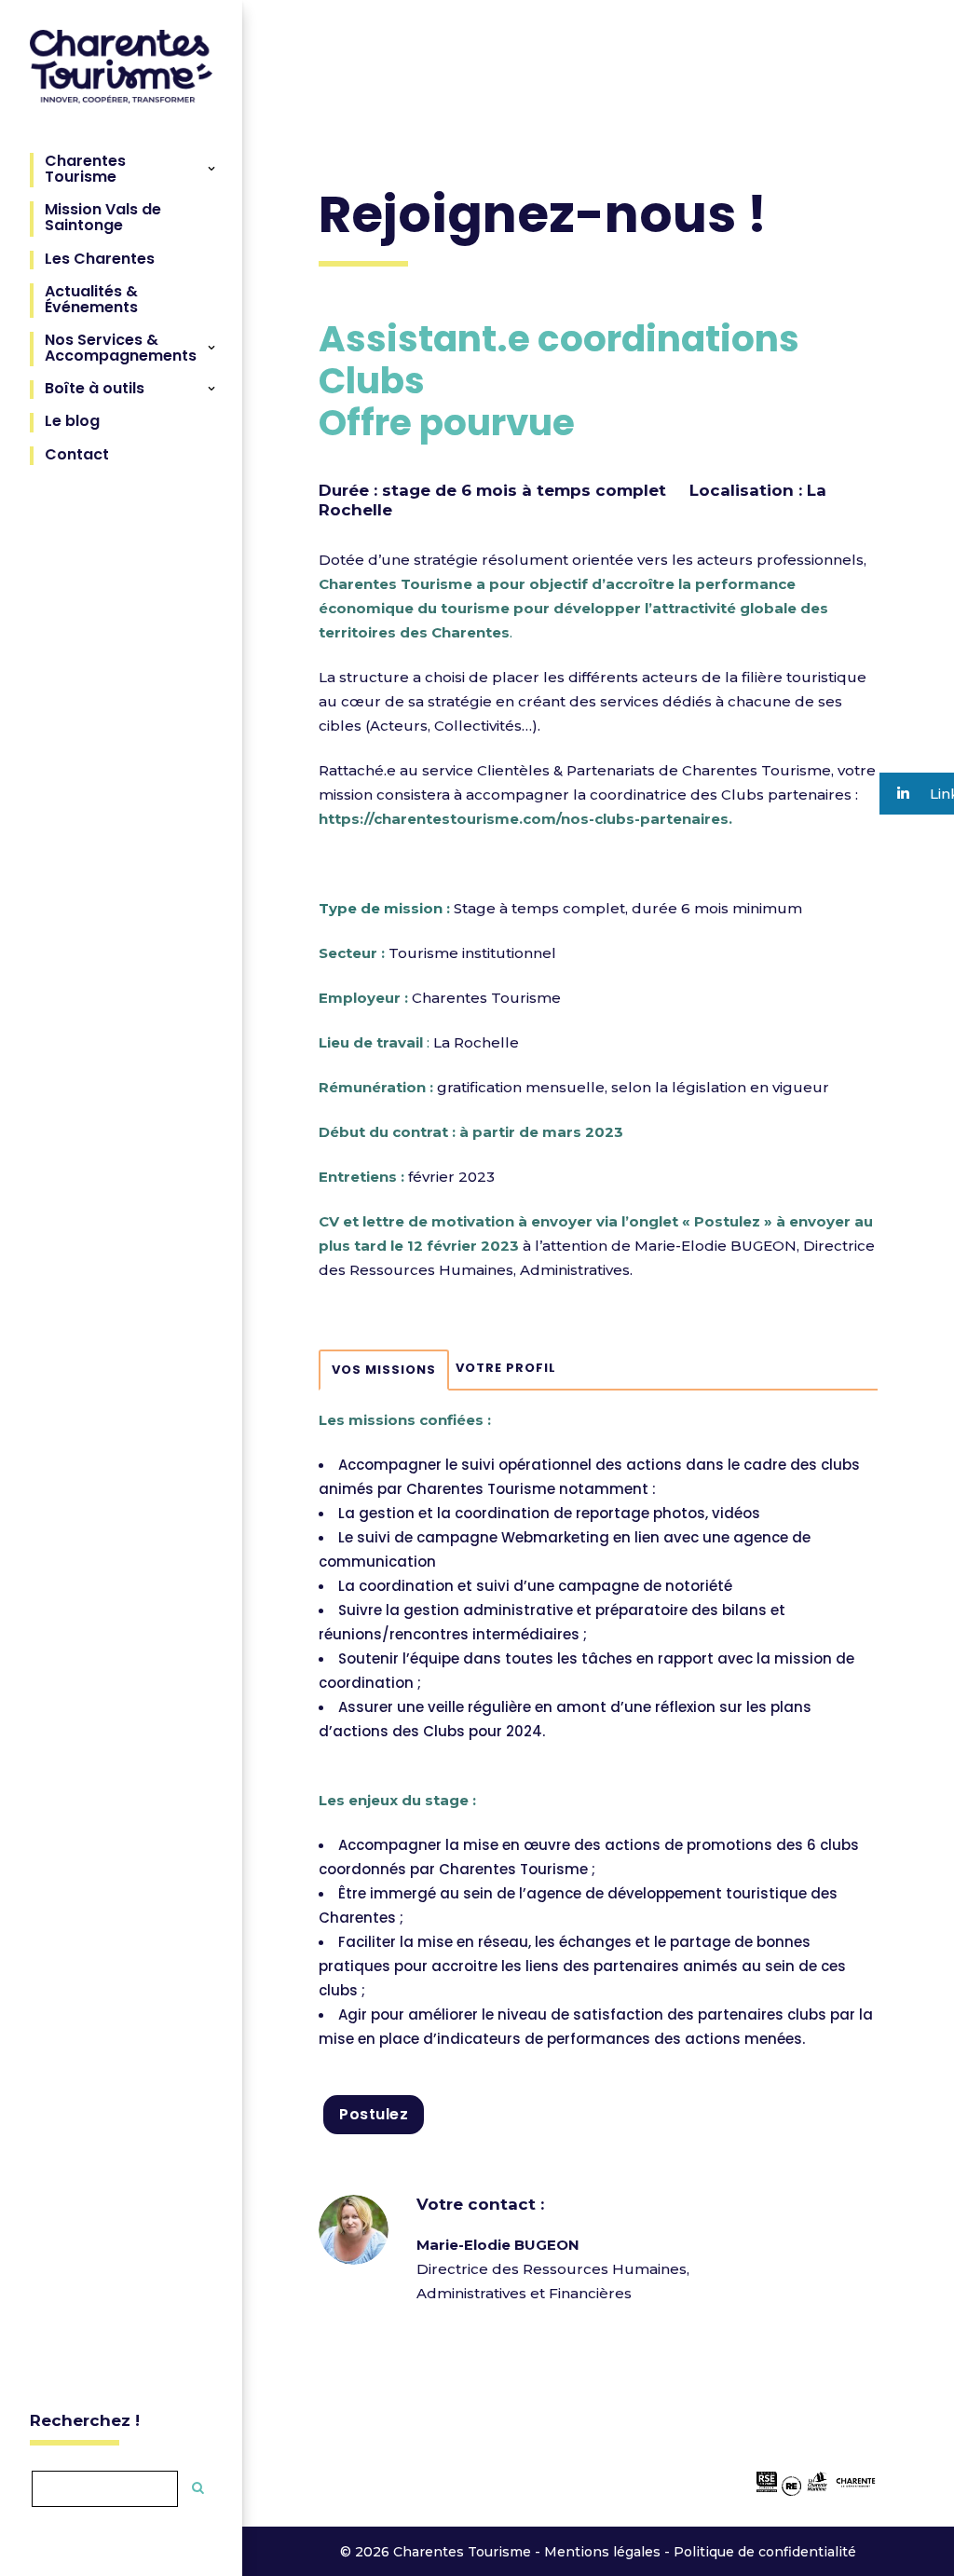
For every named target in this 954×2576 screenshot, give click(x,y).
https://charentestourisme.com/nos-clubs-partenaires (524, 819)
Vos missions (384, 1370)
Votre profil (506, 1368)
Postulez (374, 2114)
